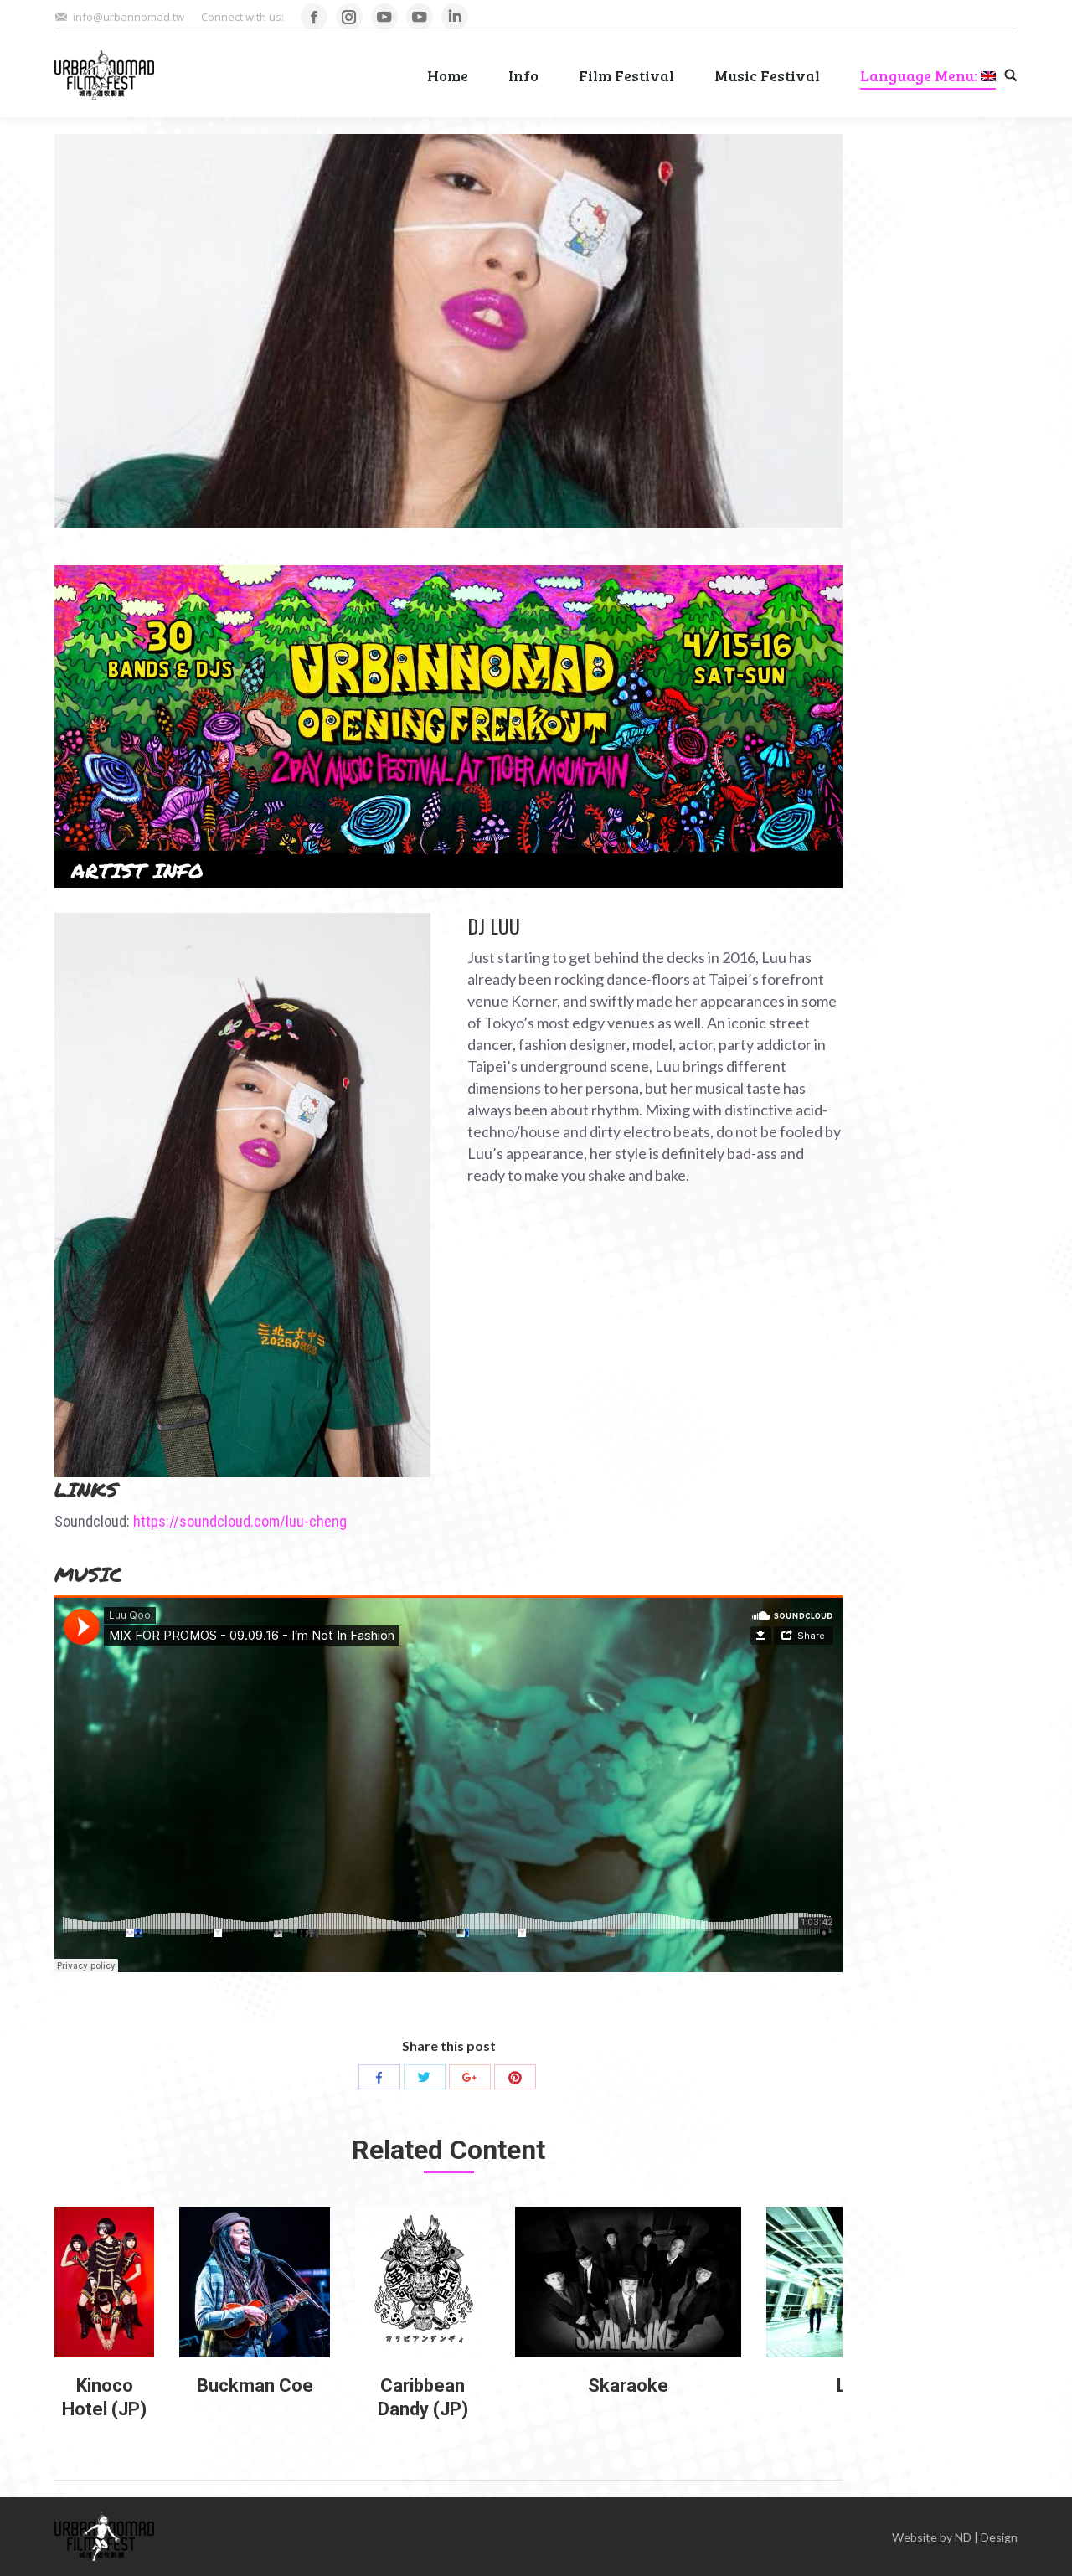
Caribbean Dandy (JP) (423, 2397)
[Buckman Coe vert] (255, 2282)
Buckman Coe (255, 2385)
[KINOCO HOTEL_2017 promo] (104, 2282)
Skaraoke (628, 2385)
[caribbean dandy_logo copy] (423, 2282)
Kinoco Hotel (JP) (104, 2397)
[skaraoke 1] (628, 2282)
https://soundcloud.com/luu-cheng (240, 1521)
